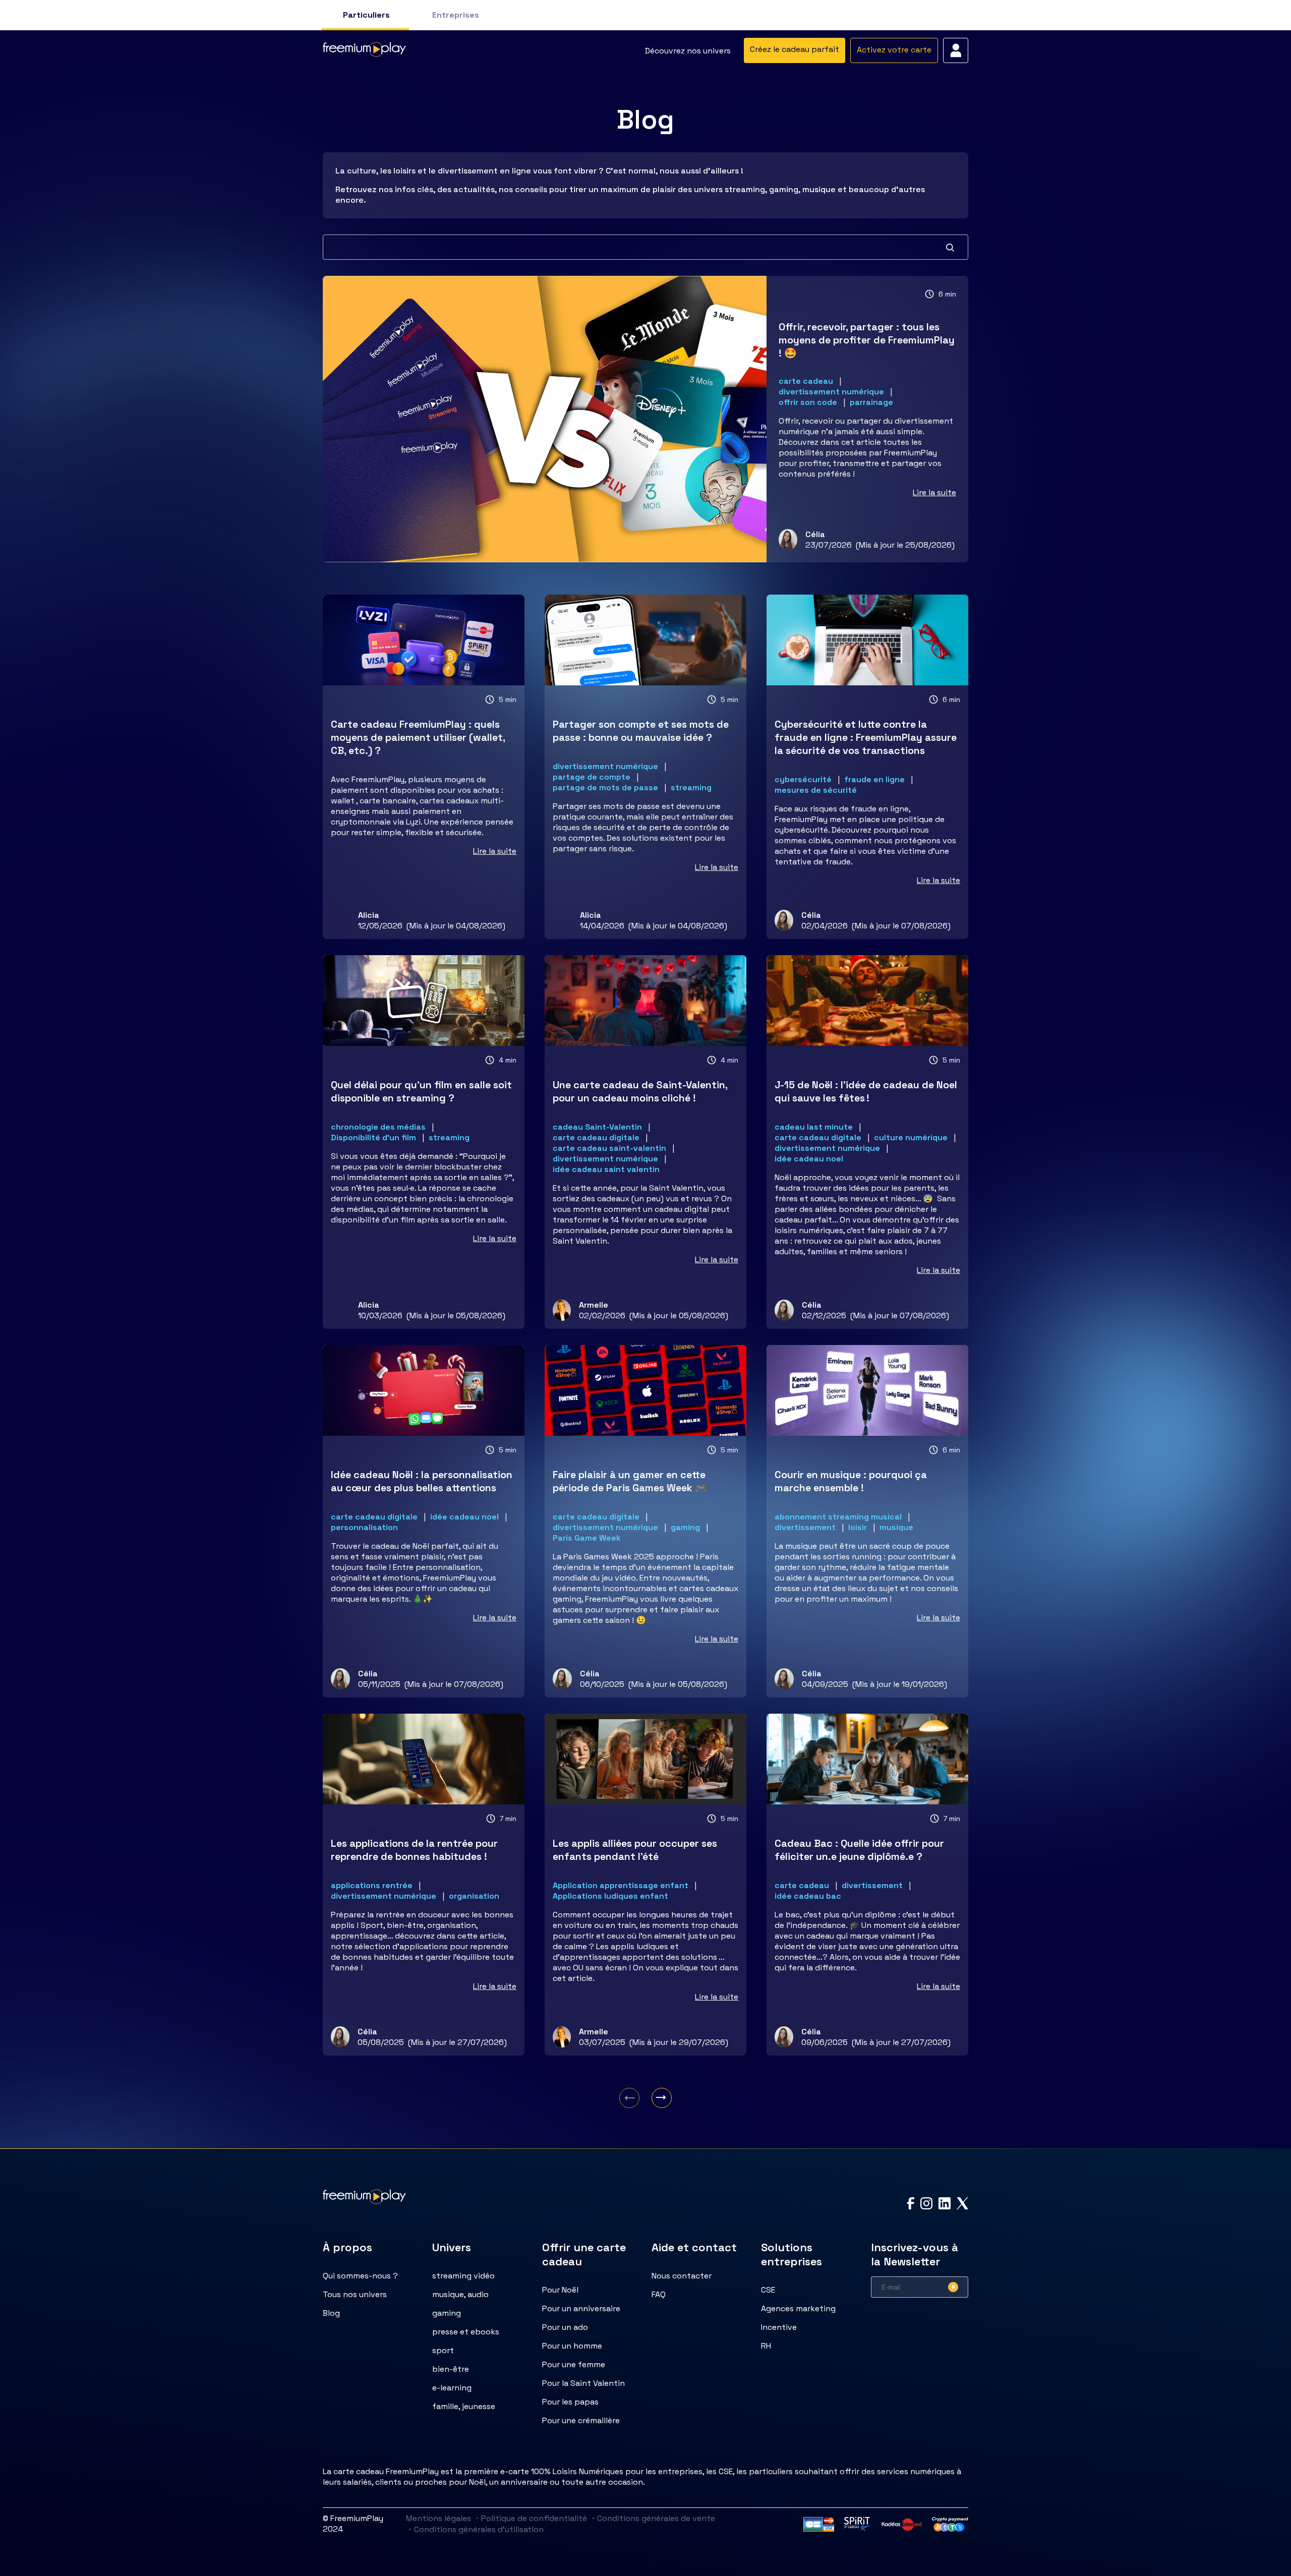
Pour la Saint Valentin (583, 2383)
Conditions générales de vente (652, 2518)
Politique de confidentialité (530, 2518)
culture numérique (911, 1137)
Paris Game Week (587, 1538)
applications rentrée (372, 1885)
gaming (685, 1527)
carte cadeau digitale (596, 1137)
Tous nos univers (355, 2294)
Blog (331, 2313)
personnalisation (364, 1527)
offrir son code (808, 402)
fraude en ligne (874, 779)
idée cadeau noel (809, 1159)
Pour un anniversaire (581, 2308)
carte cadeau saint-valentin (609, 1148)
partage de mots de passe (605, 787)
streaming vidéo (463, 2276)
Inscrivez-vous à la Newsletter (915, 2254)
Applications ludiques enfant (610, 1896)
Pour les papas (570, 2402)
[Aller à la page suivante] (662, 2098)
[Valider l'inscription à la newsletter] (953, 2287)
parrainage (871, 402)
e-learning (452, 2388)
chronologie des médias (378, 1127)
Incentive (779, 2327)
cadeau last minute (814, 1127)
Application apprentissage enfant (621, 1885)
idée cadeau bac (808, 1896)
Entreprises (456, 15)
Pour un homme (572, 2346)
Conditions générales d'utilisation (475, 2529)
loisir (858, 1527)
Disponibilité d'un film (373, 1137)
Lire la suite (934, 492)
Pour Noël (560, 2290)
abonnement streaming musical (838, 1517)
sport (443, 2350)
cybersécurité (803, 779)
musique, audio (460, 2294)
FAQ (659, 2294)
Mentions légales (438, 2518)
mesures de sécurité (816, 790)
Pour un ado (565, 2327)
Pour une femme (574, 2364)
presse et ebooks (466, 2332)
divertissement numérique (831, 392)
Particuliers (366, 15)
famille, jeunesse (464, 2406)
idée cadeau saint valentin (606, 1169)
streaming (691, 787)
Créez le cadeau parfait (795, 49)
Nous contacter (682, 2276)
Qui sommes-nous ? (360, 2276)
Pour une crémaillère (581, 2420)
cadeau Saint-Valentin (597, 1127)
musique (896, 1527)
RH (766, 2346)
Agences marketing (798, 2308)
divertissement (805, 1527)
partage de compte (592, 777)
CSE (768, 2290)
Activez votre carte (894, 50)
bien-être (451, 2369)
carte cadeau (806, 381)
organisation (474, 1896)
